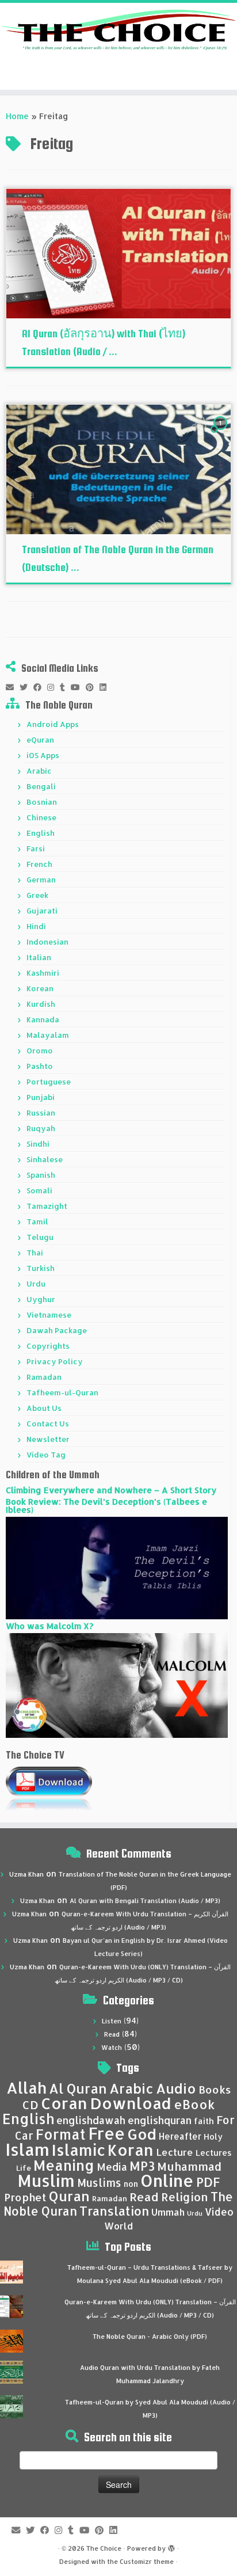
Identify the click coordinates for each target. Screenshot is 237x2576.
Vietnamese (49, 1315)
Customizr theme (147, 2562)
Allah (26, 2088)
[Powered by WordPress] (171, 2546)
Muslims (99, 2183)
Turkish (41, 1268)
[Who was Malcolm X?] (117, 1685)
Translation (114, 2211)
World (118, 2226)
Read (112, 2034)
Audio (176, 2088)
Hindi (36, 926)
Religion (185, 2197)
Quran (69, 2196)
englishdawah (91, 2120)
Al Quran (78, 2088)
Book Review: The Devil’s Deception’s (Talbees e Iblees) (106, 1506)
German (41, 880)
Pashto (40, 1066)
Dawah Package (57, 1330)
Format (61, 2134)
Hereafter (180, 2136)
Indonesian (47, 942)
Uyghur (41, 1299)
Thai (35, 1253)
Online (167, 2180)
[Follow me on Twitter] (26, 687)
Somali (39, 1190)
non (131, 2184)
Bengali (41, 786)
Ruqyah (41, 1128)
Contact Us (48, 1424)
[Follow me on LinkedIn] (106, 687)
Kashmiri (43, 973)
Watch (112, 2048)
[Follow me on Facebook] (40, 687)
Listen (112, 2021)
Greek (37, 895)
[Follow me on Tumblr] (65, 687)
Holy (213, 2136)
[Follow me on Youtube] (78, 687)
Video (219, 2212)
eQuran (40, 740)
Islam (27, 2149)
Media (112, 2167)
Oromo (40, 1051)
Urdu (36, 1284)
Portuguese (49, 1082)
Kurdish (41, 1004)
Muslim (46, 2180)
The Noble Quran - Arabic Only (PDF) (150, 2337)
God (142, 2134)
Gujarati (42, 911)
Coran (64, 2103)
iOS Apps (43, 755)
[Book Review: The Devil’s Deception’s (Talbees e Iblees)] (117, 1567)
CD (30, 2105)
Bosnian (42, 802)
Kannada (43, 1019)
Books (215, 2090)
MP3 (142, 2166)
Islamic (79, 2150)
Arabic (39, 771)
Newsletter (48, 1439)
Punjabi (41, 1097)
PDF (208, 2182)
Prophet (25, 2197)
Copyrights (48, 1346)
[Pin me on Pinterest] (93, 687)
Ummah (168, 2212)
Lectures (214, 2152)
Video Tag (46, 1455)
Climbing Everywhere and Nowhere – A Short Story (111, 1490)
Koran (131, 2150)
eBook (194, 2104)
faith (204, 2121)
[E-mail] (13, 687)
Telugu (40, 1237)
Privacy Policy (55, 1361)
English (41, 833)
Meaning (64, 2165)
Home (17, 116)
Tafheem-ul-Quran (62, 1392)
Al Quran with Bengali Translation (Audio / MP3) (145, 1901)
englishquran (160, 2120)
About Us (44, 1408)
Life (24, 2168)
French (39, 864)
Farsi (36, 848)
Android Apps (53, 724)
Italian (39, 957)
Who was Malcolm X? (49, 1626)
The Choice (104, 2548)
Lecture (175, 2152)
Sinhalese (45, 1159)
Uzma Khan (26, 1874)
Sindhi (38, 1144)
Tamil (37, 1222)
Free (106, 2133)
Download (131, 2103)
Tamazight (47, 1206)
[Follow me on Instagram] (53, 687)
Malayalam (48, 1035)
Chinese (41, 817)
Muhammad (189, 2166)
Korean (40, 988)
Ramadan (44, 1377)
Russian (41, 1113)
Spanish (41, 1175)
